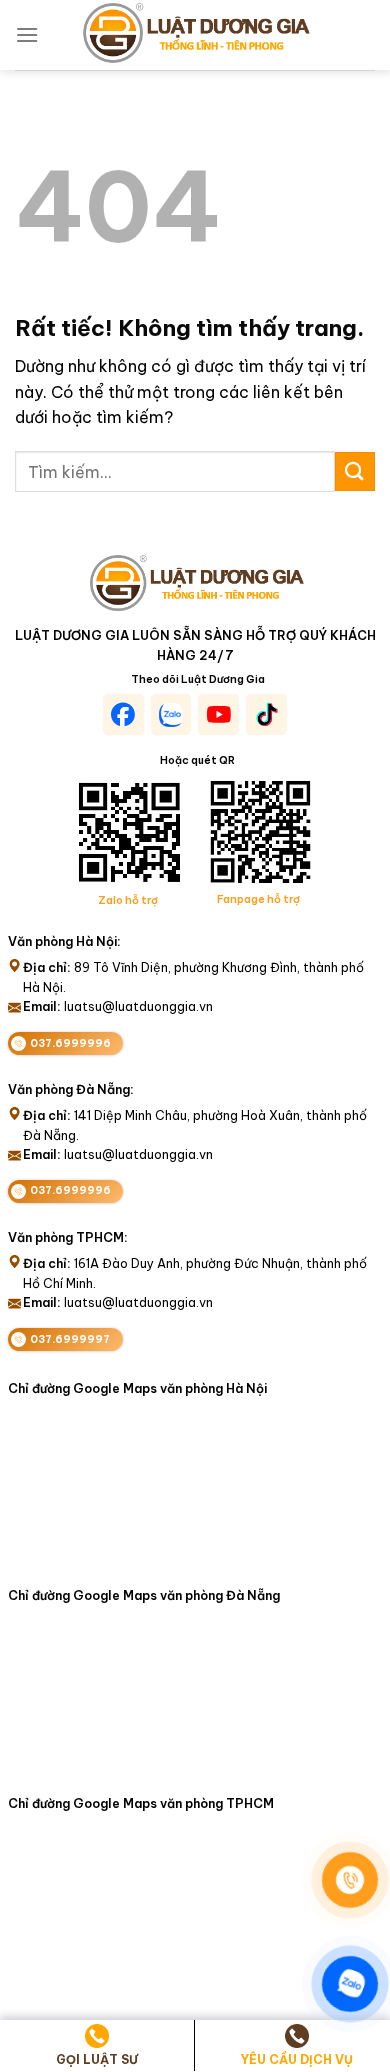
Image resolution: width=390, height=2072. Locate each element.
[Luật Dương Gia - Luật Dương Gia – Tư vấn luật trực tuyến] (195, 35)
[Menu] (27, 34)
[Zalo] (350, 1984)
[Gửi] (355, 471)
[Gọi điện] (350, 1880)
